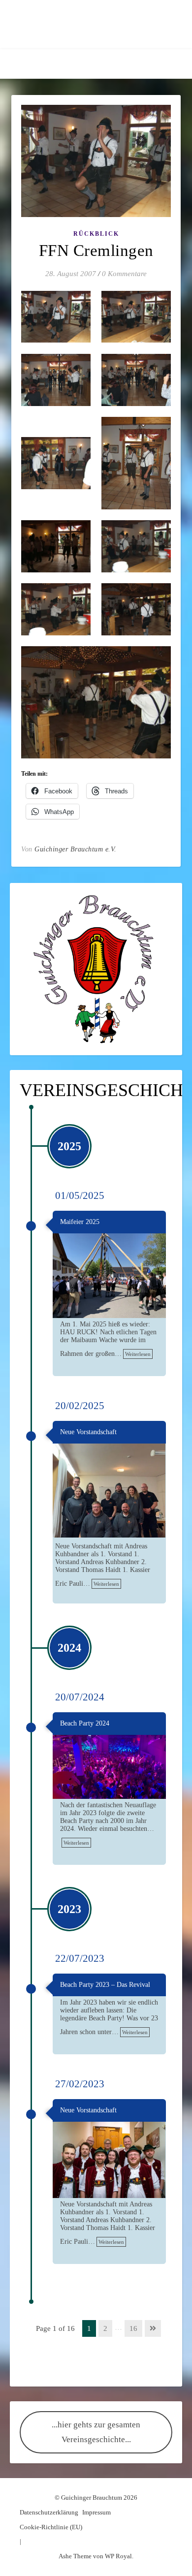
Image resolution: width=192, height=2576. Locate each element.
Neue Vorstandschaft (88, 1432)
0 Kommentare (124, 274)
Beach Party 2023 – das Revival (105, 1985)
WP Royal (118, 2556)
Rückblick (96, 234)
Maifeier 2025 (80, 1222)
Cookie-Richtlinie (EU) (51, 2527)
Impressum (96, 2512)
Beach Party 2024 (85, 1723)
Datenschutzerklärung (49, 2512)
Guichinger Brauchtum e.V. (76, 849)
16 (133, 2328)
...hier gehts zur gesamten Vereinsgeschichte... (96, 2432)
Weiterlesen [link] (138, 1354)
